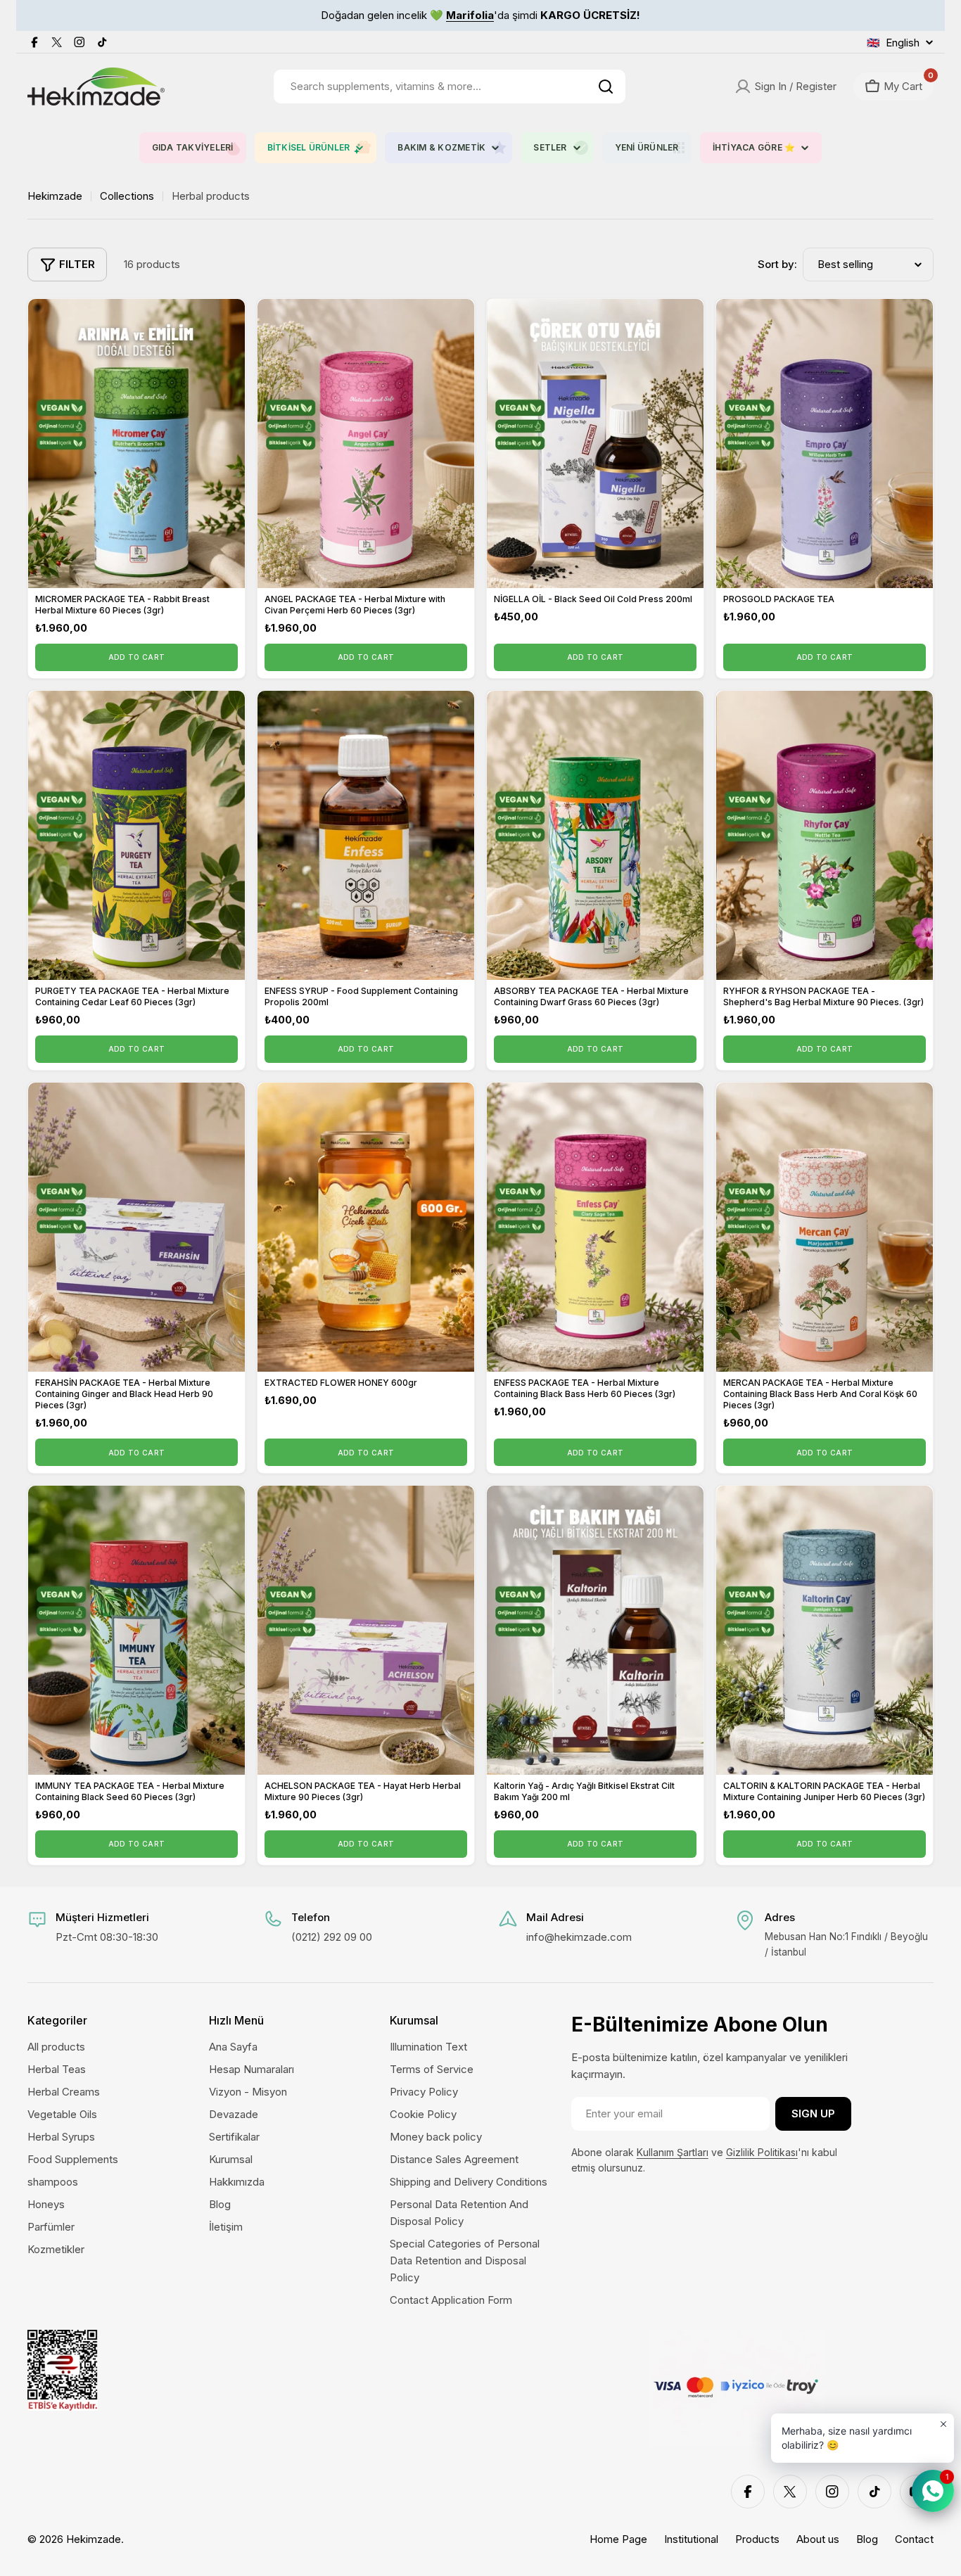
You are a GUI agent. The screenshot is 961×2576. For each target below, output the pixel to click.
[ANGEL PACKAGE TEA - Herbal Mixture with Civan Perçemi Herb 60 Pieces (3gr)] (366, 444)
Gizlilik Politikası (762, 2152)
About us (818, 2539)
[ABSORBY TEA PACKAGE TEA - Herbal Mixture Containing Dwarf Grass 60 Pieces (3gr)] (595, 835)
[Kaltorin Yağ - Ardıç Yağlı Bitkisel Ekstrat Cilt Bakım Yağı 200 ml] (595, 1630)
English (893, 43)
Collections (127, 196)
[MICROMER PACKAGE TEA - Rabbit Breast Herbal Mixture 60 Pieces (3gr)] (136, 444)
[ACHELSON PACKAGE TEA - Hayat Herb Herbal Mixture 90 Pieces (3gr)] (366, 1630)
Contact (914, 2539)
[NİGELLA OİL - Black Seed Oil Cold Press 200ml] (595, 444)
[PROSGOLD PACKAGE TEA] (825, 444)
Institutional (691, 2539)
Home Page (618, 2539)
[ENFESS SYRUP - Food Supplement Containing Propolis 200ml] (366, 835)
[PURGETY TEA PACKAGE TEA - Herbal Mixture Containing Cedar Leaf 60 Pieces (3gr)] (136, 835)
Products (757, 2539)
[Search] (606, 87)
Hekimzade (55, 196)
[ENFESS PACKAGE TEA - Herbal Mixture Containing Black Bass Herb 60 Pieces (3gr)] (595, 1227)
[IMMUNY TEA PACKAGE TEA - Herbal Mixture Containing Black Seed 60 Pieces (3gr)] (136, 1630)
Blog (867, 2539)
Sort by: (777, 264)
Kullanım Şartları (673, 2152)
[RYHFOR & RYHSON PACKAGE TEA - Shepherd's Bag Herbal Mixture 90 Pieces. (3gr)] (825, 835)
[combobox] (450, 87)
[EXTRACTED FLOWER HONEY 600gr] (366, 1227)
